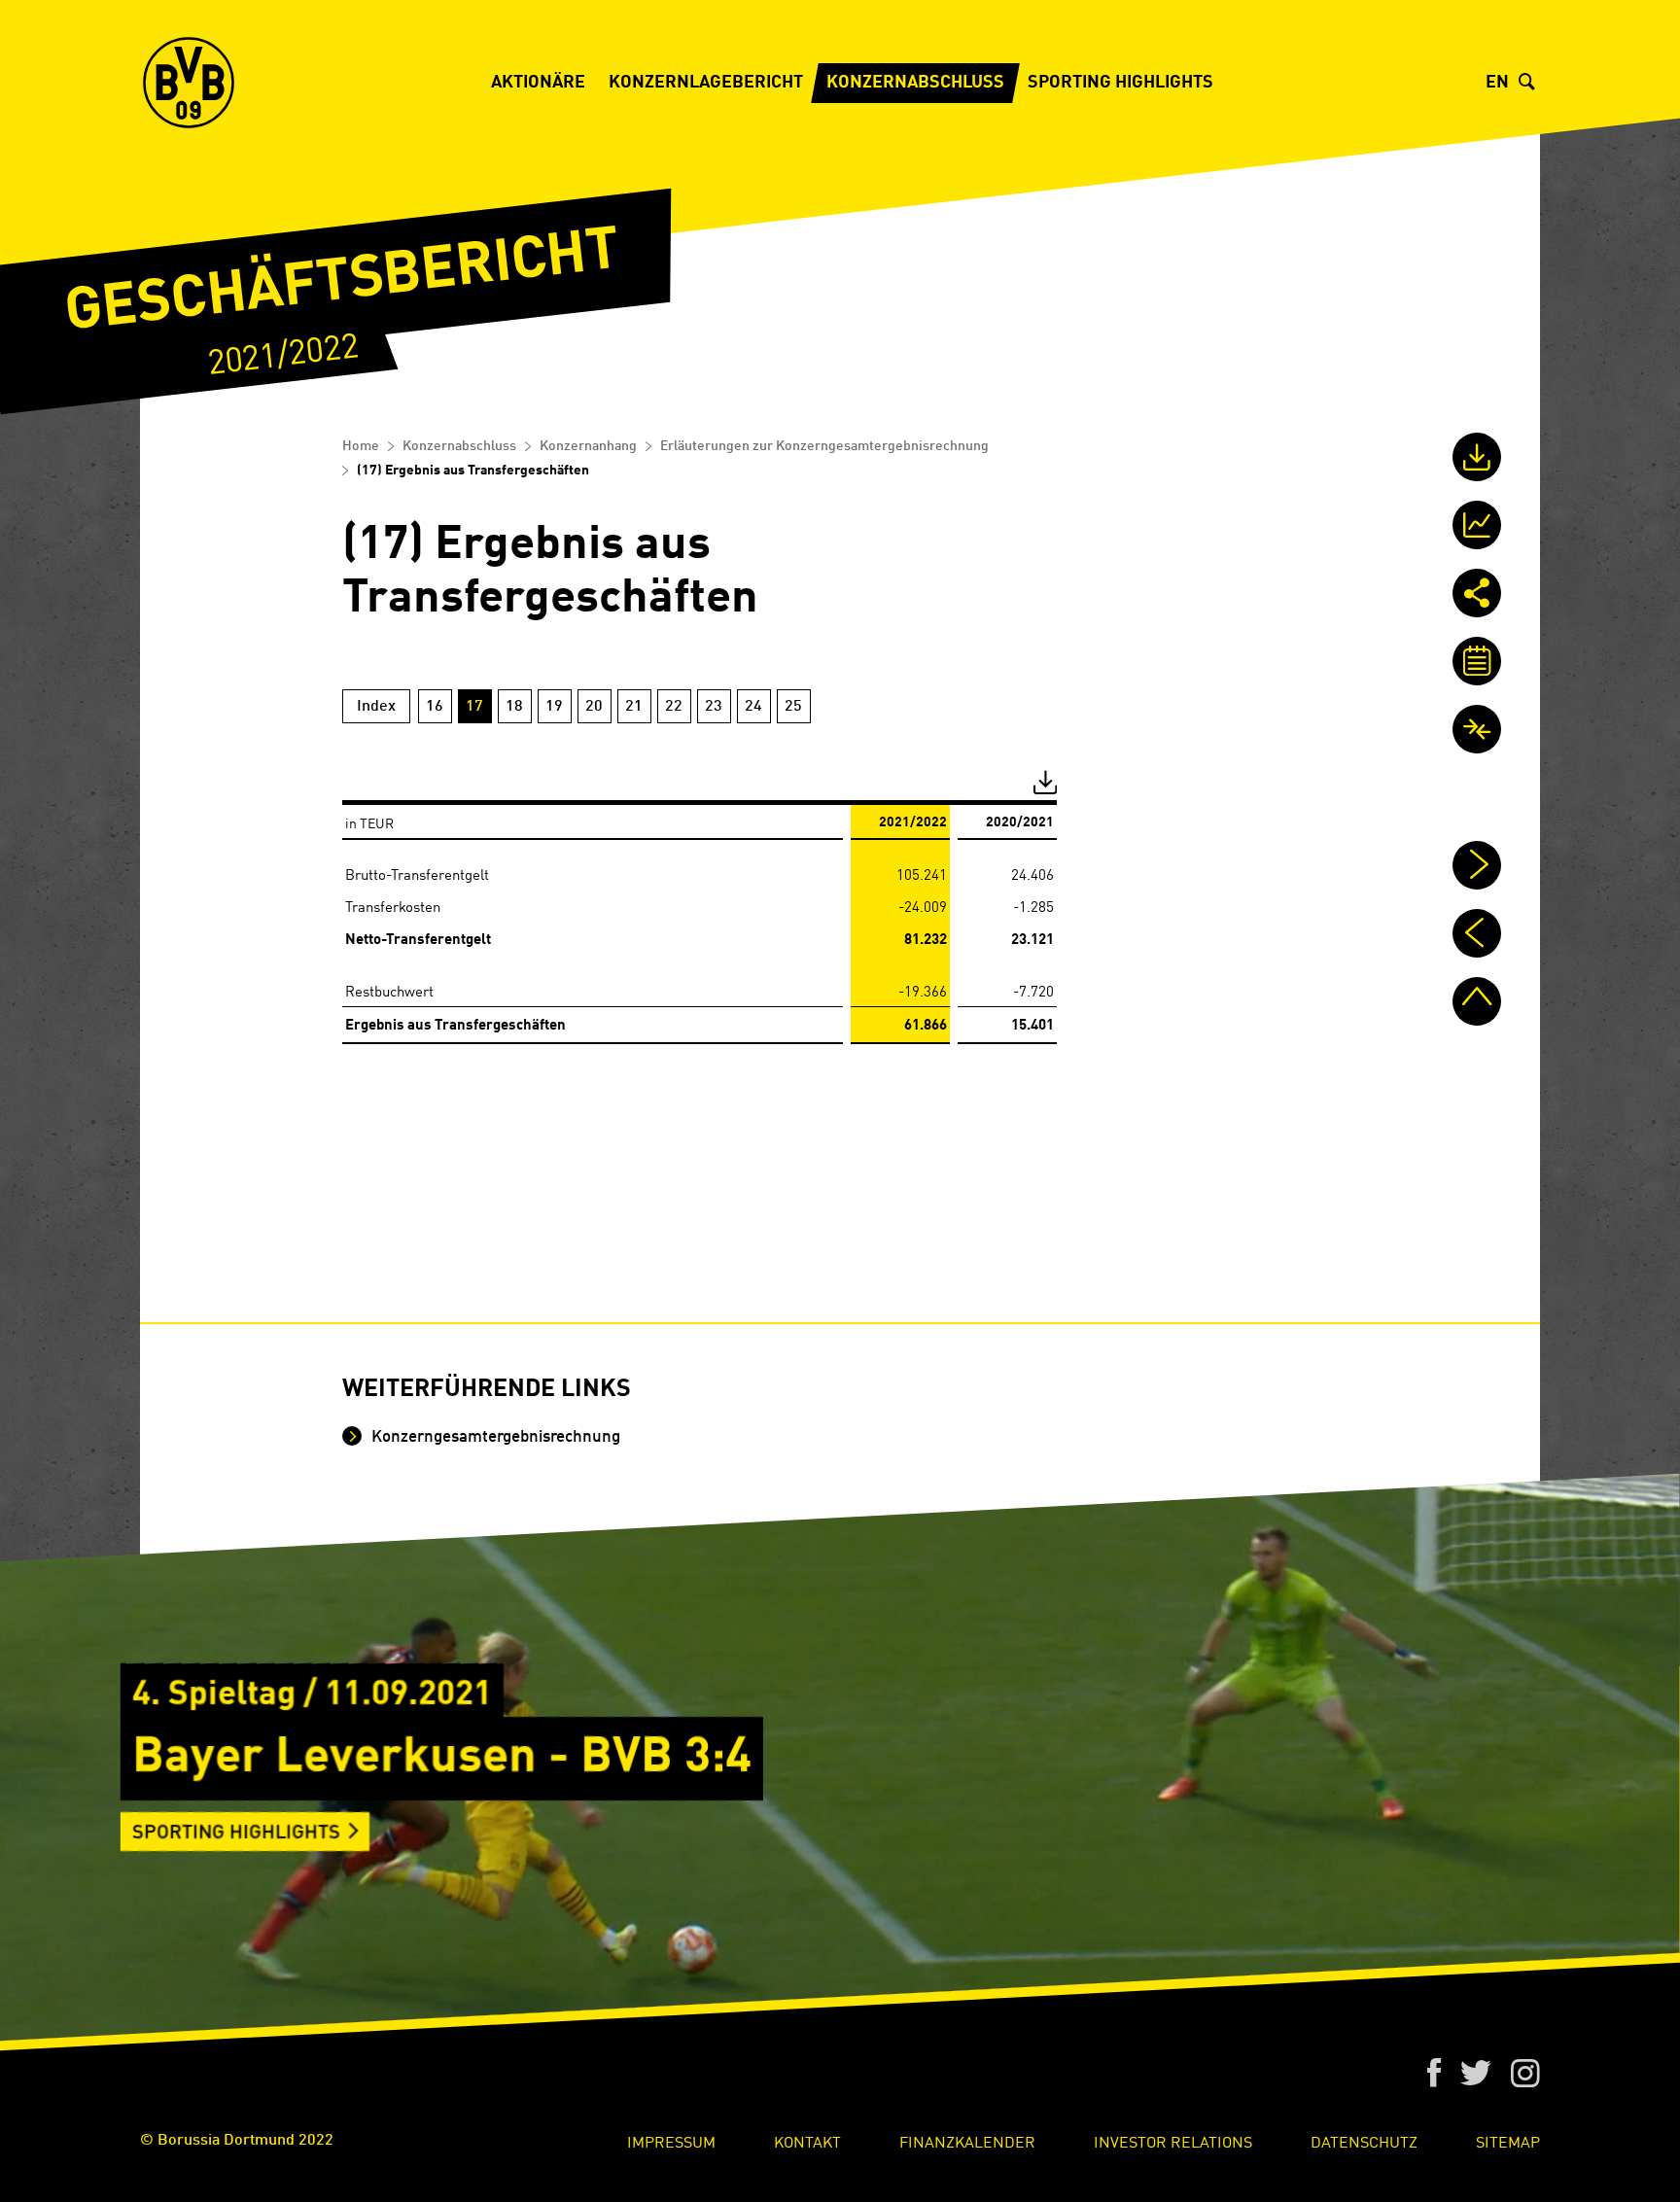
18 (514, 707)
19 (554, 707)
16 (435, 707)
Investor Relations (1173, 2141)
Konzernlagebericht (706, 83)
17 (474, 707)
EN (1497, 83)
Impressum (671, 2141)
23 (714, 707)
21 (634, 707)
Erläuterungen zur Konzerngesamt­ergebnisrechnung (824, 446)
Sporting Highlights (1120, 83)
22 (674, 707)
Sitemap (1508, 2141)
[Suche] (1529, 82)
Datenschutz (1364, 2141)
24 (753, 707)
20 (594, 707)
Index (376, 707)
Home (361, 446)
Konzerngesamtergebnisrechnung (494, 1437)
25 (793, 707)
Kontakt (807, 2141)
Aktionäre (538, 83)
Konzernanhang (588, 446)
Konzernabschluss (915, 83)
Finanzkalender (967, 2141)
